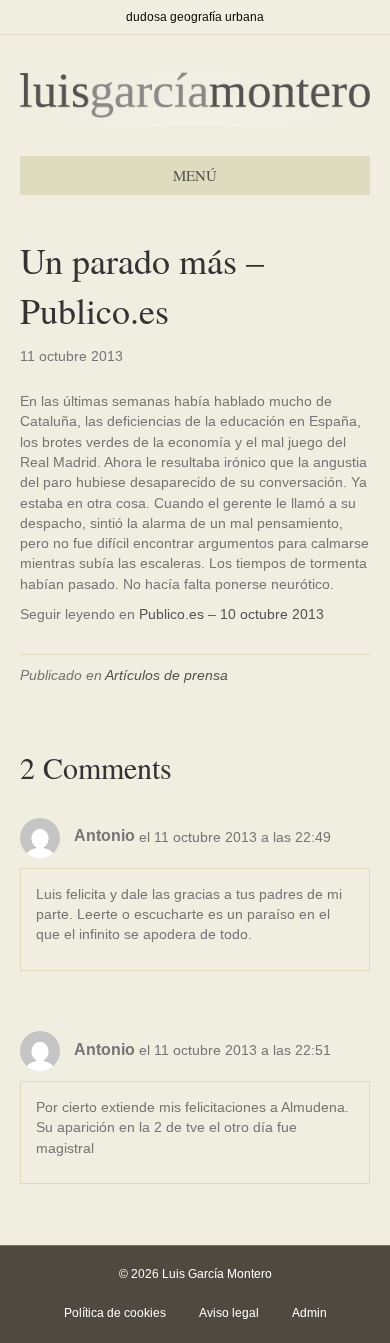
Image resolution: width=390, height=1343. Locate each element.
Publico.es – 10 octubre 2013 (231, 614)
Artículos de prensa (166, 675)
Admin (309, 1313)
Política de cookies (115, 1313)
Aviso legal (229, 1313)
